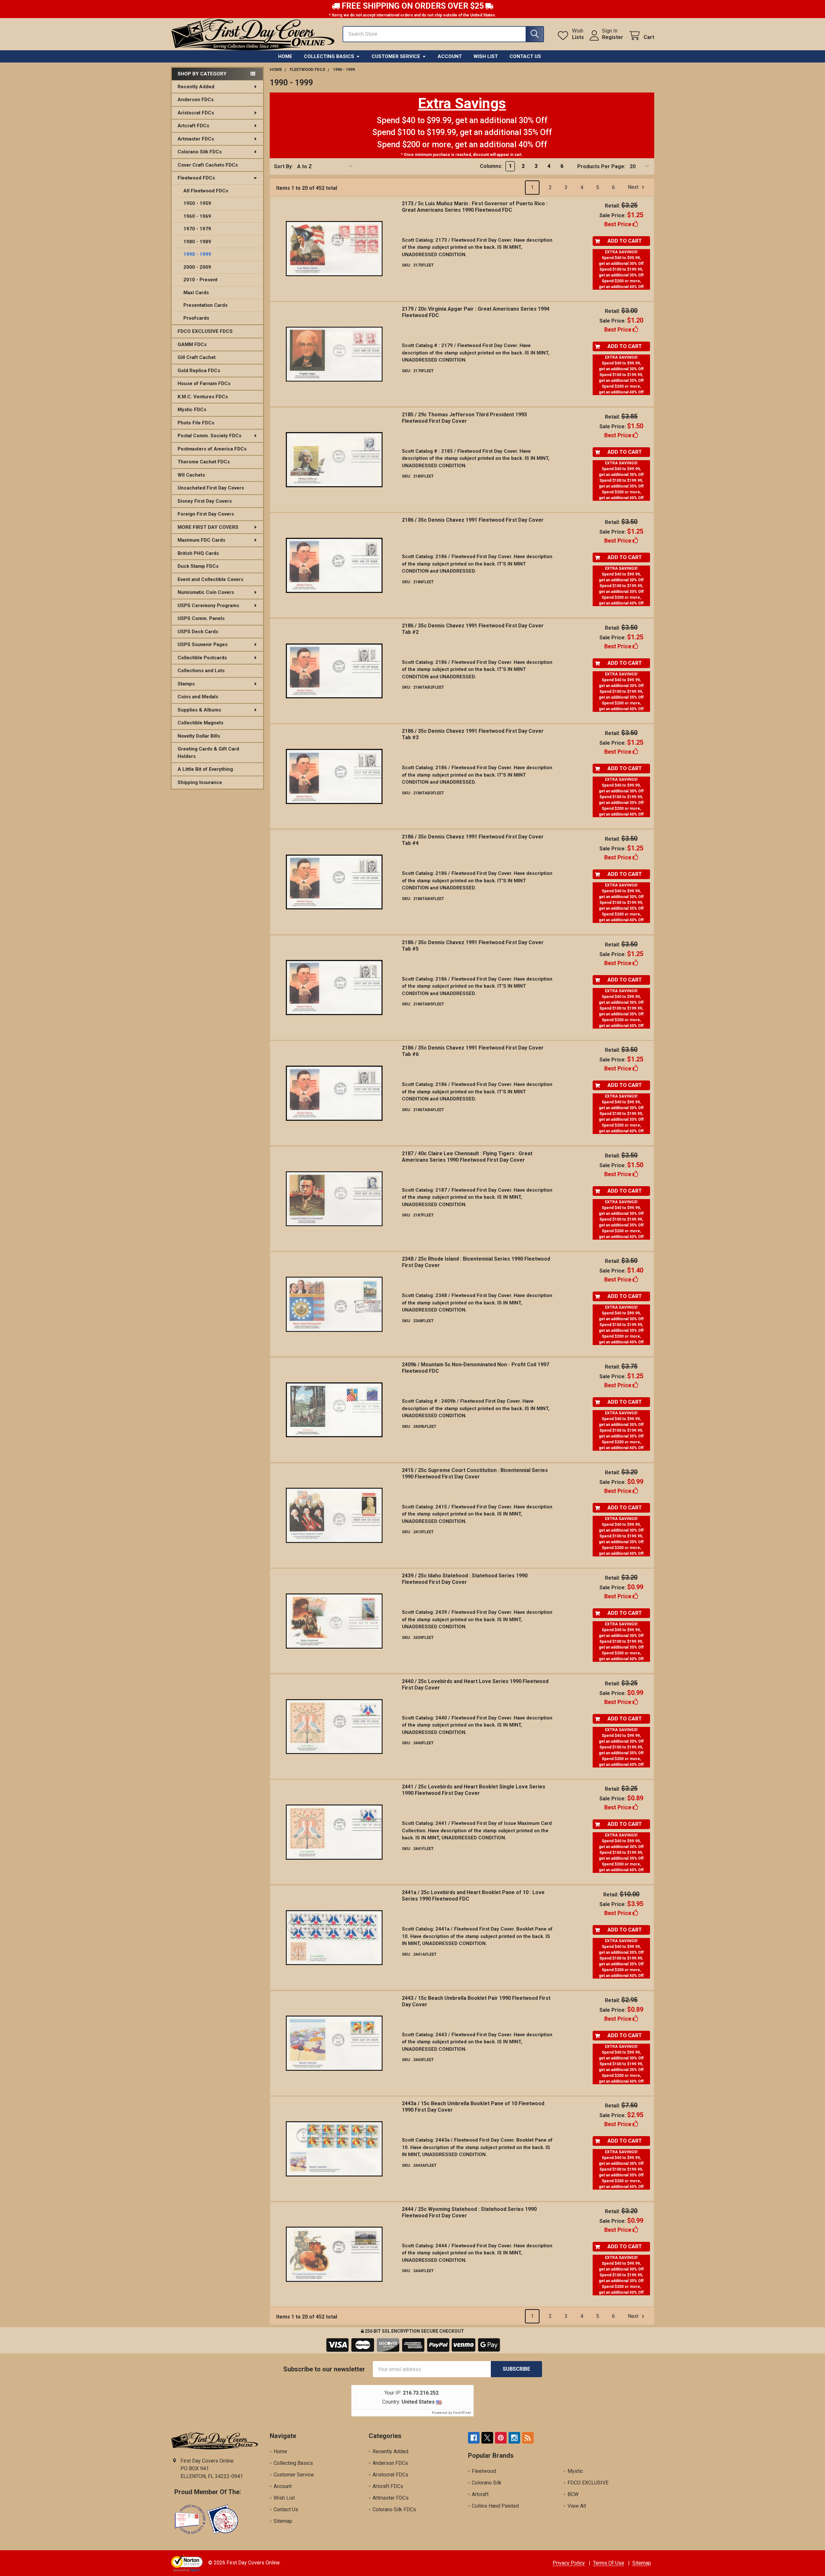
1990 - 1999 (197, 254)
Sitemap (283, 2521)
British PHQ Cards (198, 553)
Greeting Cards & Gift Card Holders (208, 753)
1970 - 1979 (197, 229)
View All (577, 2506)
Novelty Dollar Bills (199, 736)
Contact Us (525, 56)
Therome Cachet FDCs (204, 462)
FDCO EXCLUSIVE (588, 2483)
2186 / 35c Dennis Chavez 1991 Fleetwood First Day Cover (473, 520)
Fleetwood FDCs (196, 178)
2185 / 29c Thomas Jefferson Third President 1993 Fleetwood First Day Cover (464, 418)
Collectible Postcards (202, 658)
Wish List (486, 56)
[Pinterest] (501, 2438)
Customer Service (396, 56)
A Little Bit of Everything (205, 769)
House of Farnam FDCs (204, 383)
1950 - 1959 (197, 203)
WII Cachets (191, 475)
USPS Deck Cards (198, 632)
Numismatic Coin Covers (206, 592)
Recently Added (196, 87)
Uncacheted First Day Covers (211, 488)
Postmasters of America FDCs (212, 449)
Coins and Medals (198, 697)
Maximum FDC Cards (201, 540)
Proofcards (196, 318)
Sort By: (283, 166)
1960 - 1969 (197, 216)
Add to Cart (625, 241)
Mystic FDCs (192, 410)
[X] (487, 2438)
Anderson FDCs (196, 100)
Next (634, 187)
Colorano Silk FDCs (200, 152)
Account (450, 56)
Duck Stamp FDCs (198, 566)
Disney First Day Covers (205, 501)
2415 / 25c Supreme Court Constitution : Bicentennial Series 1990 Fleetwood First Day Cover (475, 1473)
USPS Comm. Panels (201, 618)
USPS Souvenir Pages (203, 644)
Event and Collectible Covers (210, 579)
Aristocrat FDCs (196, 113)
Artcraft (480, 2494)
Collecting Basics (329, 56)
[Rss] (528, 2438)
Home (285, 56)
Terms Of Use (609, 2563)
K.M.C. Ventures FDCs (203, 397)
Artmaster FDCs (196, 139)
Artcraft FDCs (193, 126)
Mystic (575, 2471)
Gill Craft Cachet (197, 357)
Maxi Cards (196, 293)
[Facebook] (474, 2438)
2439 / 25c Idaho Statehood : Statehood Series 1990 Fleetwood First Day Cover (465, 1579)
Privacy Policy (569, 2563)
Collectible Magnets (200, 723)
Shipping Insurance (200, 782)
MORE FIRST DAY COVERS (208, 527)
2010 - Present (200, 280)
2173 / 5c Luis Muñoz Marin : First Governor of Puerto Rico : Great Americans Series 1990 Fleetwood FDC (475, 207)
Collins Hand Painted (495, 2506)
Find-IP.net (462, 2413)
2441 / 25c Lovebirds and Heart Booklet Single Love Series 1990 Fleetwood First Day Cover (474, 1790)
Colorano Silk (487, 2483)
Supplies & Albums (199, 710)
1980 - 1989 (197, 242)
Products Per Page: (601, 166)
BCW (573, 2494)
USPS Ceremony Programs (208, 605)
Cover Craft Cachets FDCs (208, 165)
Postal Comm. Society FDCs (209, 436)
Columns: (491, 166)
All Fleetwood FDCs (206, 191)
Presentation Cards (205, 305)
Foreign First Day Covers (206, 514)
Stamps (186, 684)
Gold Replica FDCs (199, 371)
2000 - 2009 (197, 267)
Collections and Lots (201, 671)
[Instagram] (514, 2438)
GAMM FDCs (192, 344)
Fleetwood (484, 2471)
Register (613, 37)
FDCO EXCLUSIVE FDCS (205, 331)
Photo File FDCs (196, 423)
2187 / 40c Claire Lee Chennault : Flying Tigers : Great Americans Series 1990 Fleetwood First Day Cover (467, 1157)
